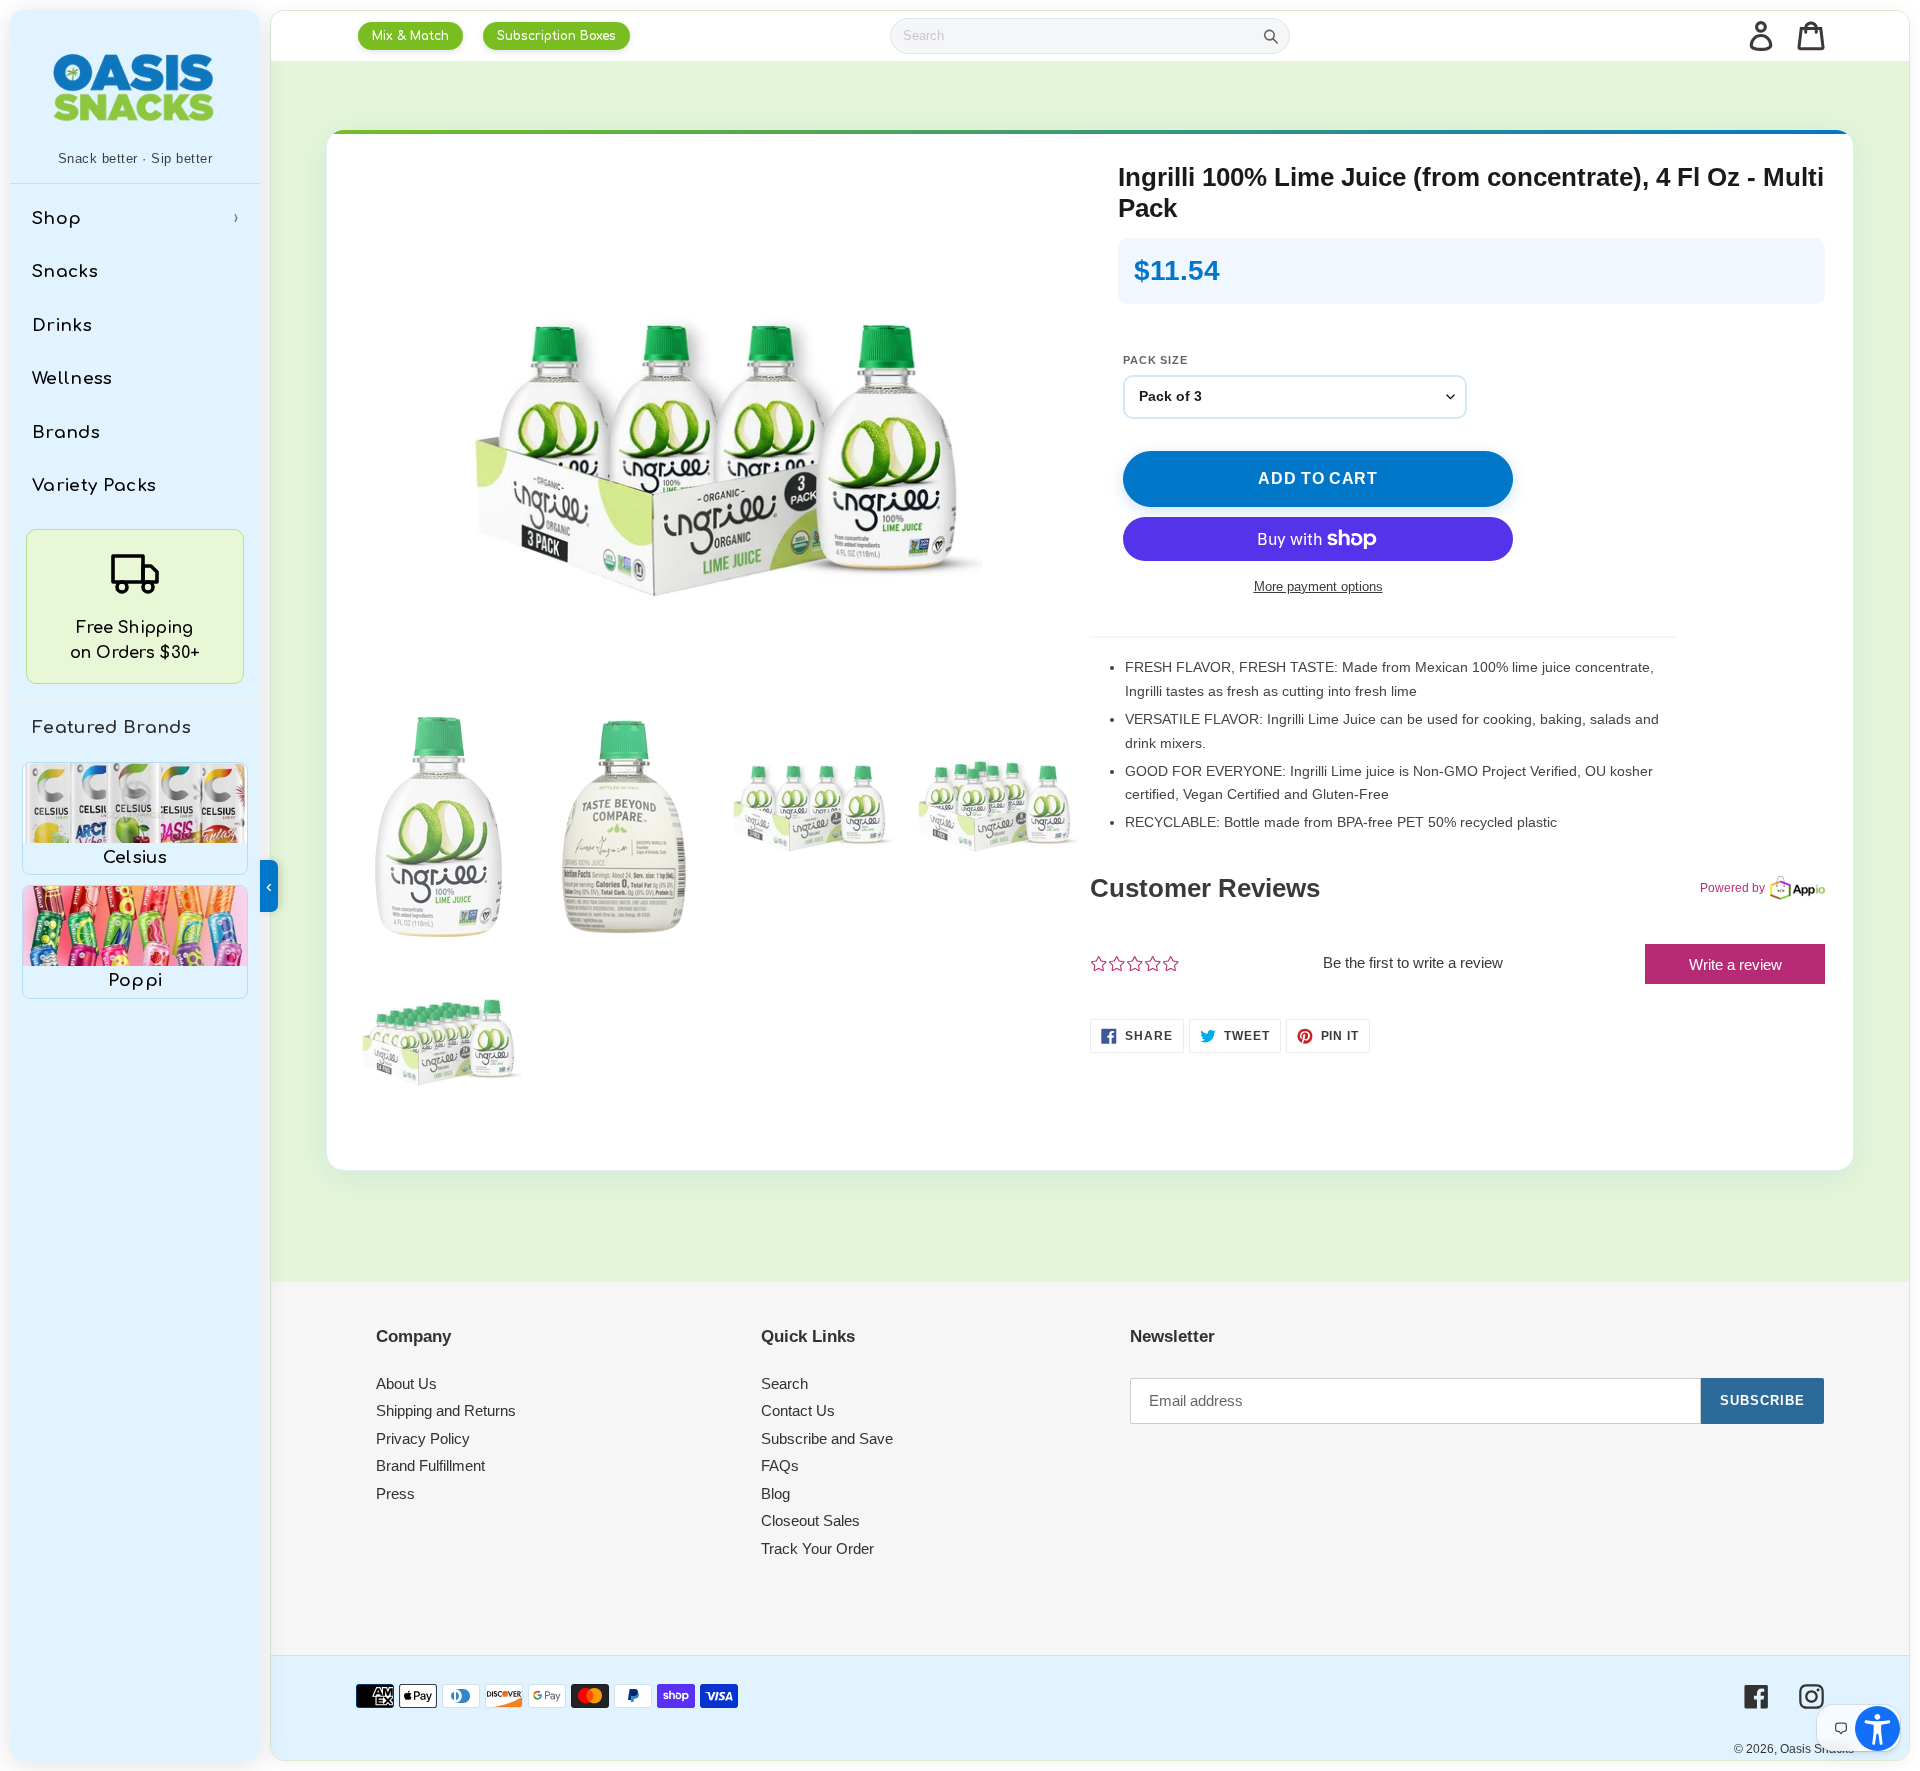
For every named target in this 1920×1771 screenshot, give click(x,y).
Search (784, 1383)
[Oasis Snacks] (135, 87)
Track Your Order (817, 1548)
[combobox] (1072, 36)
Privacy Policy (423, 1438)
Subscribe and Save (827, 1438)
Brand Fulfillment (430, 1465)
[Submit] (1271, 36)
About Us (406, 1383)
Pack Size (1155, 360)
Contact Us (798, 1410)
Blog (775, 1493)
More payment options (1318, 586)
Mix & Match (410, 36)
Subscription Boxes (556, 36)
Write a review (1735, 964)
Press (395, 1493)
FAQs (780, 1465)
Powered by (1732, 888)
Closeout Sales (810, 1520)
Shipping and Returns (446, 1410)
